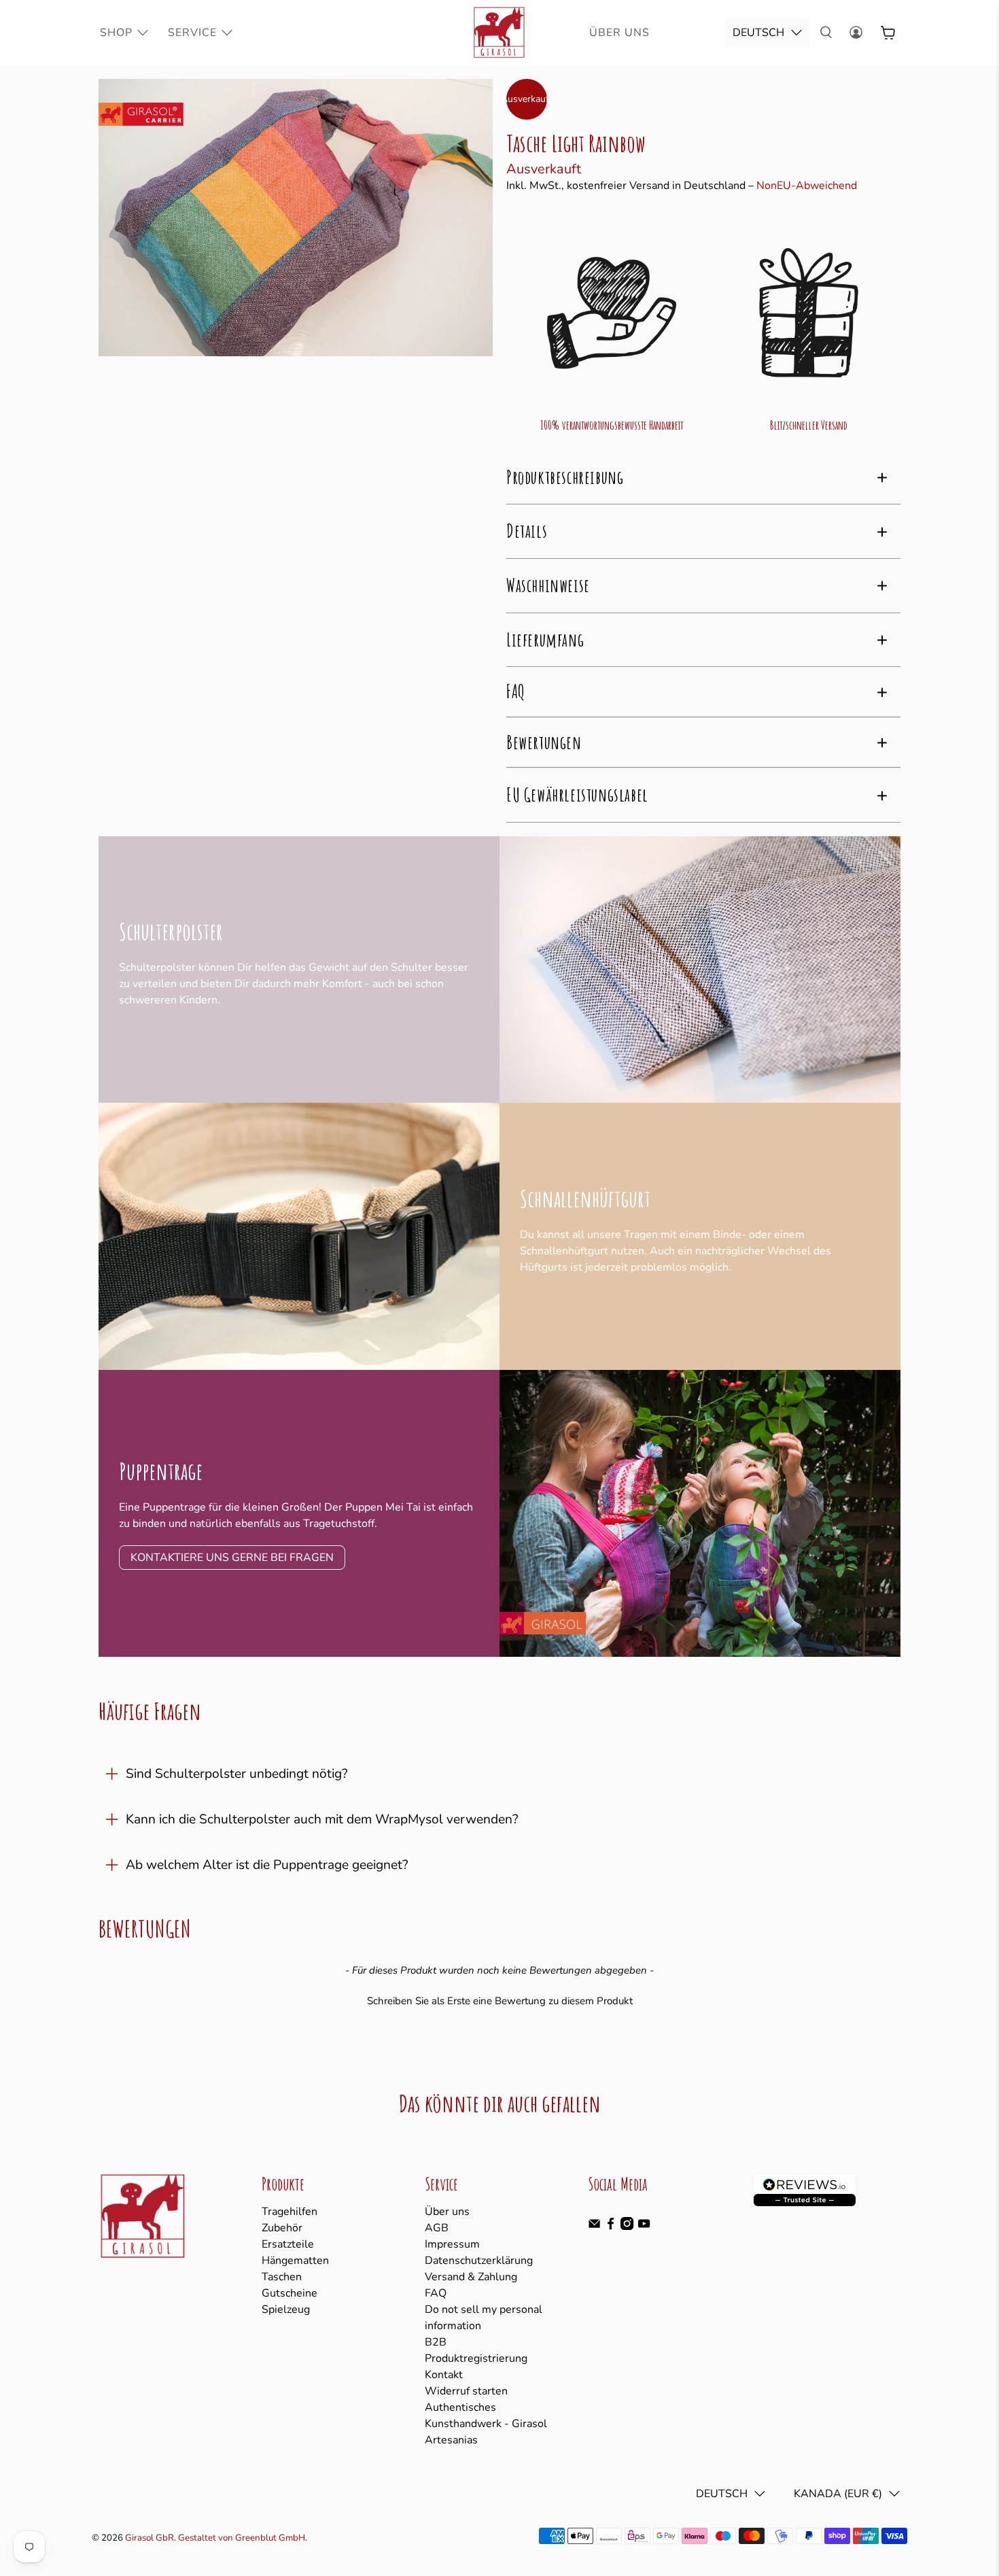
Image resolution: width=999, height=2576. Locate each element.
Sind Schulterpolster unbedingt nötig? (237, 1774)
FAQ (436, 2293)
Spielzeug (286, 2309)
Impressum (452, 2244)
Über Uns (619, 33)
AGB (437, 2228)
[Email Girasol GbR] (594, 2227)
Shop (116, 33)
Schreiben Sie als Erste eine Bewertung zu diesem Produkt (500, 2001)
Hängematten (295, 2261)
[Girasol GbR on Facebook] (611, 2227)
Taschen (282, 2277)
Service (192, 33)
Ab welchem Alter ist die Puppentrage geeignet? (267, 1865)
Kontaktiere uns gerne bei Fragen (232, 1558)
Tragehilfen (290, 2212)
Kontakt (444, 2375)
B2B (436, 2342)
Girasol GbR (150, 2538)
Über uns (447, 2212)
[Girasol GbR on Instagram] (627, 2227)
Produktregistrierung (476, 2358)
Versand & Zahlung (471, 2277)
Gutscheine (290, 2293)
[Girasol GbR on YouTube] (644, 2227)
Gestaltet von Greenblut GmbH (242, 2538)
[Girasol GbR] (500, 33)
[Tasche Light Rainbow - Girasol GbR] (296, 218)
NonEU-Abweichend (807, 186)
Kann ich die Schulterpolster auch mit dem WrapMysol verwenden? (322, 1819)
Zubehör (282, 2228)
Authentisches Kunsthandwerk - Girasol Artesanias (486, 2424)
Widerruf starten (466, 2391)
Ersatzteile (288, 2244)
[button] (500, 1999)
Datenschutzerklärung (479, 2261)
